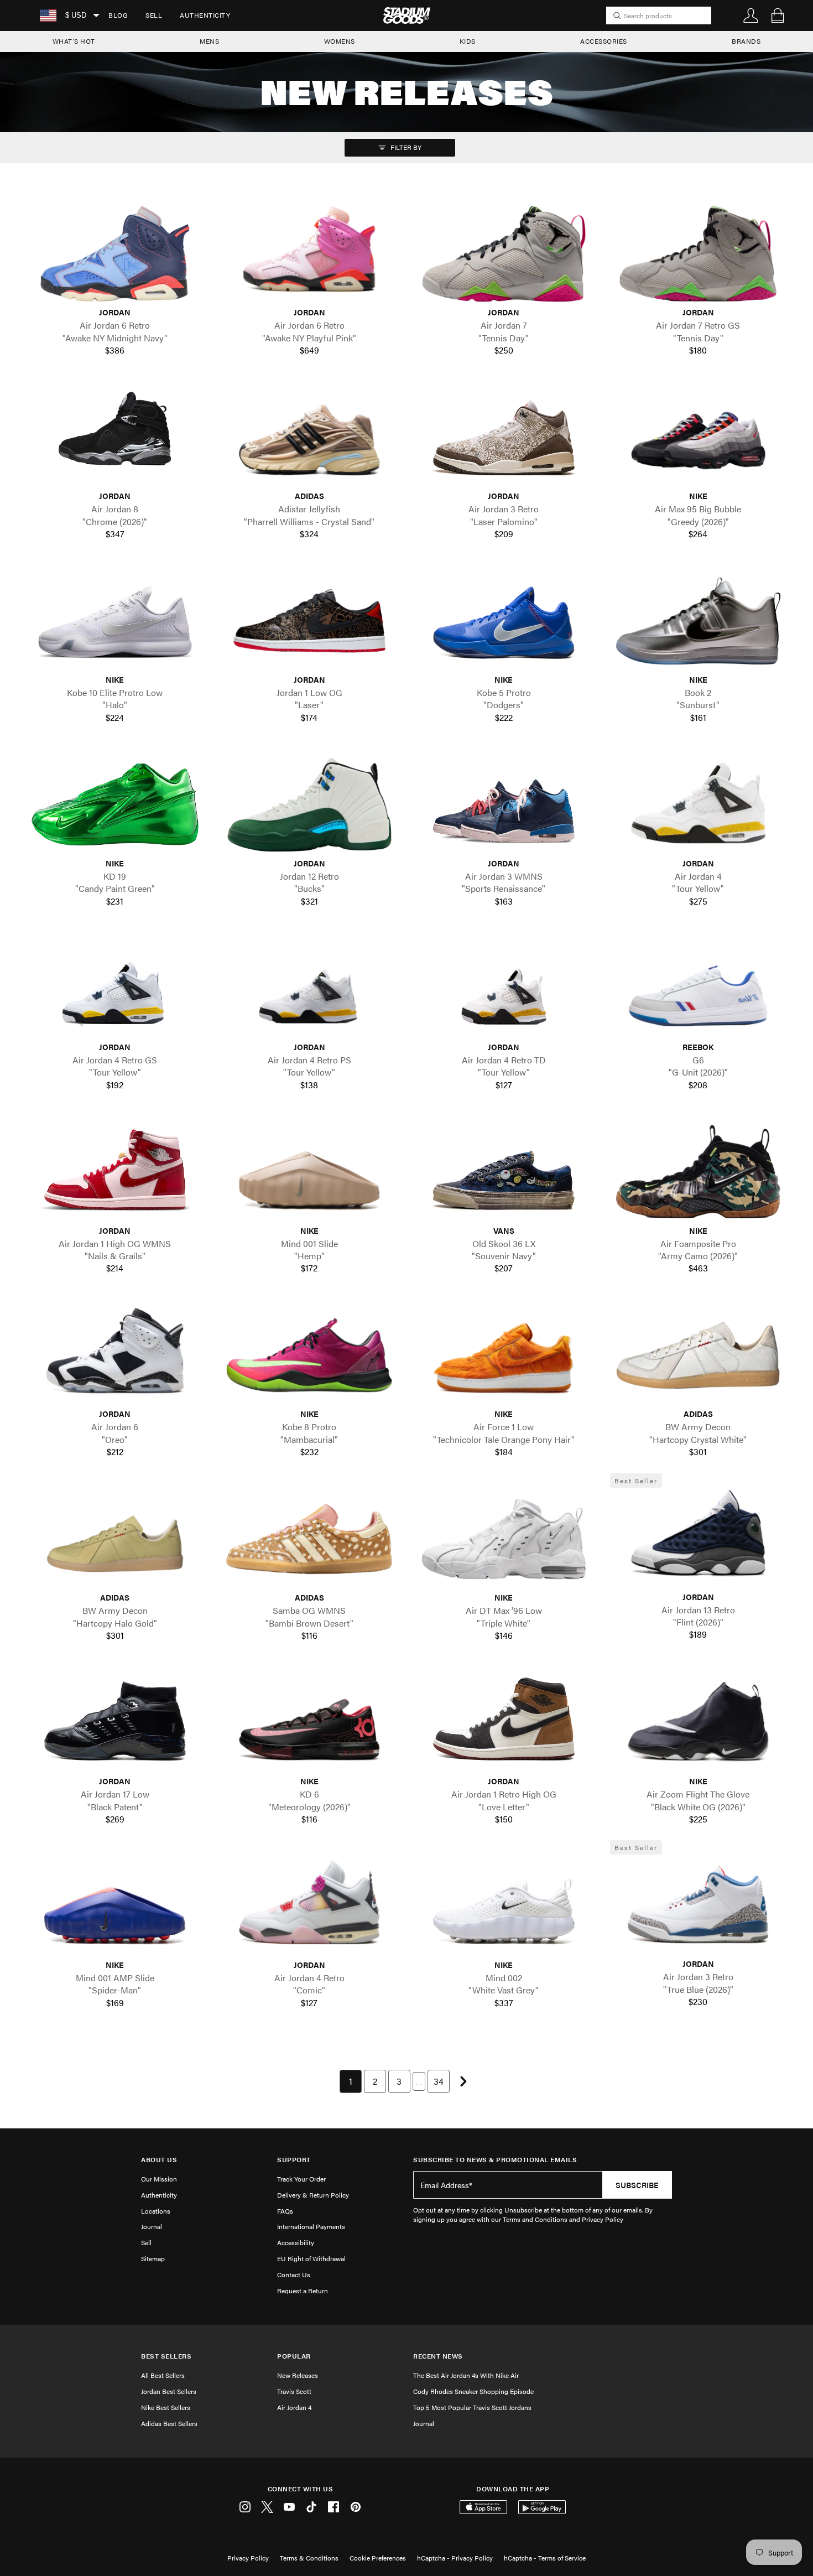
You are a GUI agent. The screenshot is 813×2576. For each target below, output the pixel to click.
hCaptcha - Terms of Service (545, 2558)
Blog (118, 15)
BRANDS (746, 41)
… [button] (419, 2081)
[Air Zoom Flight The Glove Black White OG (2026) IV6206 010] (699, 1722)
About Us (159, 2160)
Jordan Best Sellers (169, 2391)
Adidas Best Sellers (169, 2423)
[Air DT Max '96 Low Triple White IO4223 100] (504, 1539)
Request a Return (303, 2291)
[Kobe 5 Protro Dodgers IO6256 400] (504, 621)
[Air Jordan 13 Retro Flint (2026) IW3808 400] (699, 1538)
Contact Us (294, 2274)
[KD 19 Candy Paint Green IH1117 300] (115, 804)
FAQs (285, 2211)
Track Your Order (301, 2179)
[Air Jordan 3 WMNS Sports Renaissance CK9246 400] (504, 804)
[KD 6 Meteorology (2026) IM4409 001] (310, 1722)
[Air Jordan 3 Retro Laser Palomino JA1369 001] (504, 437)
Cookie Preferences (378, 2558)
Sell (154, 15)
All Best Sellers (163, 2375)
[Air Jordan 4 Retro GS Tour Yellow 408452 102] (115, 988)
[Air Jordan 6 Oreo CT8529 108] (115, 1355)
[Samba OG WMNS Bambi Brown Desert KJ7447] (310, 1539)
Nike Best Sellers (166, 2407)
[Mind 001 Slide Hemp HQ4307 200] (310, 1172)
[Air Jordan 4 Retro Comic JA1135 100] (310, 1906)
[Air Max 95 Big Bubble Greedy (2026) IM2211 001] (699, 437)
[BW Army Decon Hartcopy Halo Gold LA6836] (115, 1539)
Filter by (405, 147)
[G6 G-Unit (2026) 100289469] (699, 988)
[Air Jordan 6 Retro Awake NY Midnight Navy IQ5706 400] (115, 254)
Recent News (438, 2356)
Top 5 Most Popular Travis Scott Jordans (472, 2407)
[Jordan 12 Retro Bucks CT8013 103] (310, 804)
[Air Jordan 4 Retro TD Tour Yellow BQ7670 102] (504, 988)
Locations (156, 2211)
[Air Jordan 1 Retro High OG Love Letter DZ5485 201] (504, 1722)
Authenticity (205, 15)
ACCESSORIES (604, 41)
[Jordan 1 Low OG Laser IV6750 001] (310, 621)
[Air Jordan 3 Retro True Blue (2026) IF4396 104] (699, 1905)
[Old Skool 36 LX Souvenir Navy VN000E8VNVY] (504, 1172)
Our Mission (159, 2179)
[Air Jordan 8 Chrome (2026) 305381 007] (115, 437)
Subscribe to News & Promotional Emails (495, 2160)
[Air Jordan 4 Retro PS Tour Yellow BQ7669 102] (310, 988)
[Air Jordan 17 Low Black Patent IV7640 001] (115, 1722)
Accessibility (296, 2242)
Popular (294, 2356)
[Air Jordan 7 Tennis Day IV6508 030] (504, 254)
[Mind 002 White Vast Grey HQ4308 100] (504, 1906)
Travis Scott (294, 2391)
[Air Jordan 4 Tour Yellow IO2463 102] (699, 804)
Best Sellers (166, 2356)
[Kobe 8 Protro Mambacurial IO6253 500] (310, 1355)
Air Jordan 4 (294, 2407)
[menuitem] (118, 15)
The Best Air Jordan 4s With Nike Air (466, 2375)
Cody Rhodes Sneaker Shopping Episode (473, 2391)
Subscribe (637, 2185)
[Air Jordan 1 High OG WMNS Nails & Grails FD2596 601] (115, 1172)
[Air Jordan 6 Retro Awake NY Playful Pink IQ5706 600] (310, 254)
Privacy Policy (248, 2558)
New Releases (298, 2375)
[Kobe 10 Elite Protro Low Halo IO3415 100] (115, 621)
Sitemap (153, 2258)
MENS (209, 41)
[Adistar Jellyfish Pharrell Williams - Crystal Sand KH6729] (310, 437)
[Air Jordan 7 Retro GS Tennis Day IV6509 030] (699, 254)
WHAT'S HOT (74, 41)
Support (294, 2160)
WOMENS (340, 41)
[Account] (751, 15)
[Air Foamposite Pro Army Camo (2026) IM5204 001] (699, 1172)
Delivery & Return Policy (313, 2195)
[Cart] (778, 15)
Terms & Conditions (309, 2558)
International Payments (311, 2226)
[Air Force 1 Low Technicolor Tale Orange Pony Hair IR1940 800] (504, 1355)
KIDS (468, 41)
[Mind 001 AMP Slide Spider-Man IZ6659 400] (115, 1906)
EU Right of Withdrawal (311, 2258)
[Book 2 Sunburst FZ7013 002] (699, 621)
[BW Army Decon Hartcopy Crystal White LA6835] (699, 1355)
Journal (152, 2226)
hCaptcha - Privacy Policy (455, 2558)
